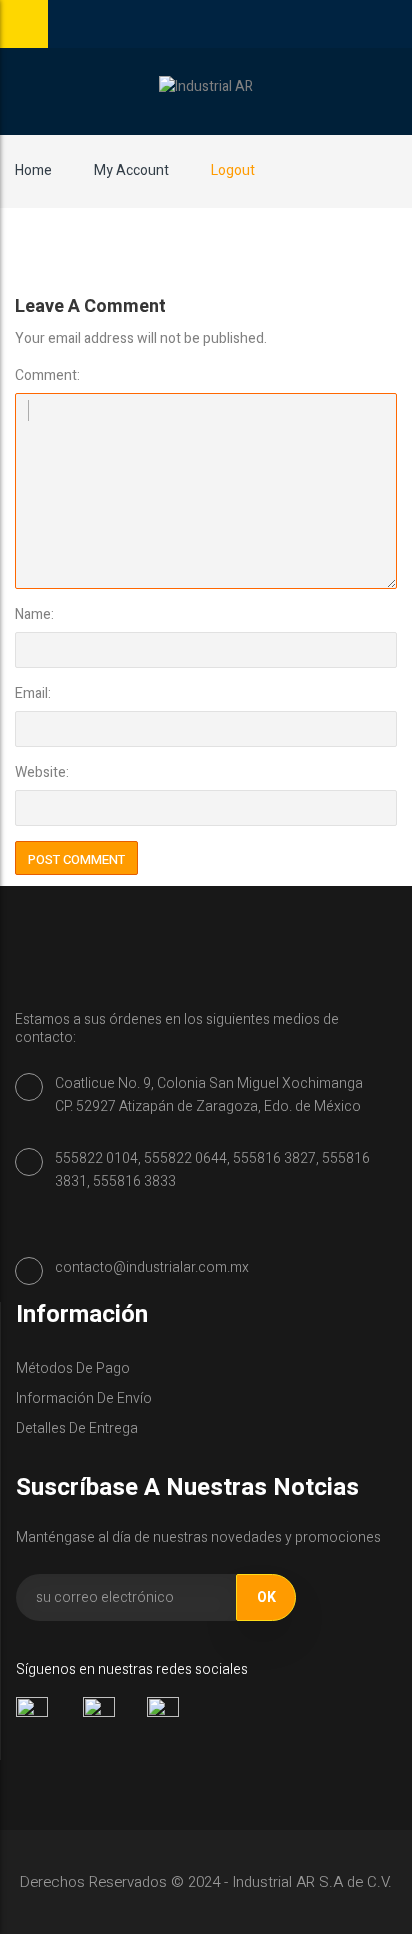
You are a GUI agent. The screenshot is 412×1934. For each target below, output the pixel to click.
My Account (131, 170)
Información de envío (84, 1398)
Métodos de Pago (73, 1368)
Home (33, 170)
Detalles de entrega (77, 1428)
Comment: (47, 375)
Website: (42, 772)
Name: (34, 614)
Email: (33, 693)
